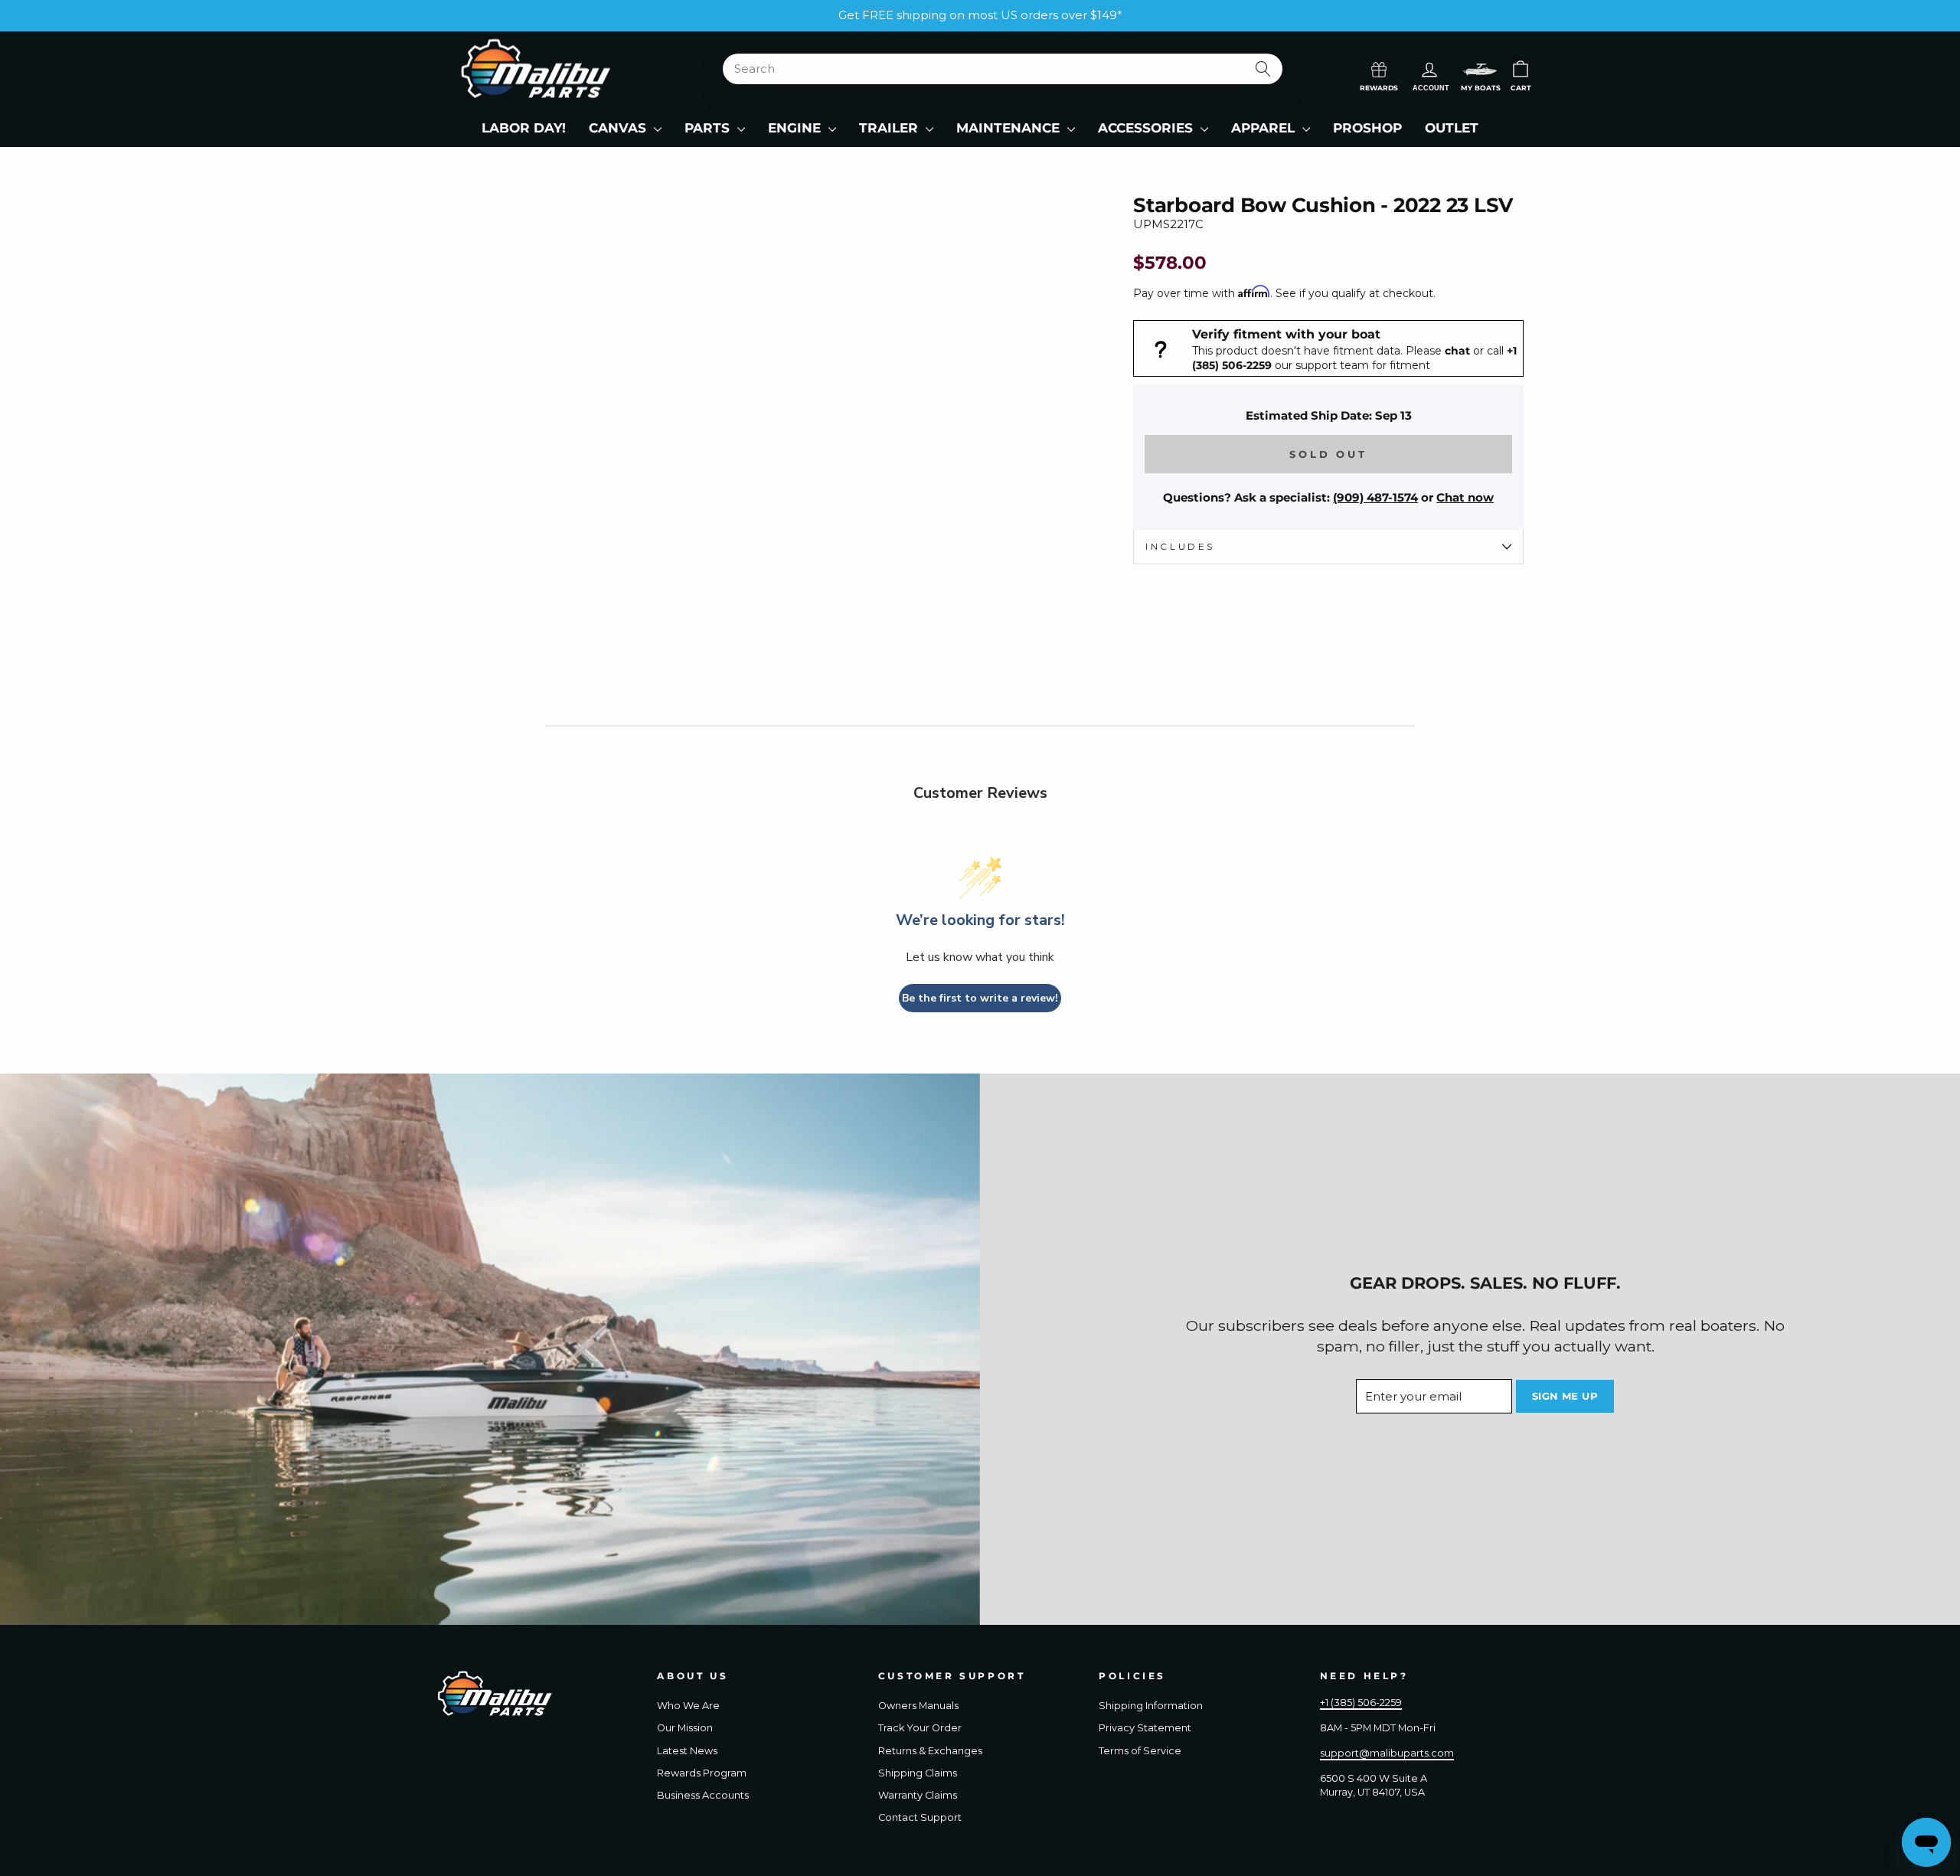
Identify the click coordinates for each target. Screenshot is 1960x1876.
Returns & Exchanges (930, 1751)
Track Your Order (920, 1728)
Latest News (687, 1751)
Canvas (619, 128)
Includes (1180, 546)
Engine (796, 128)
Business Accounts (703, 1795)
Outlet (1452, 128)
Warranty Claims (918, 1795)
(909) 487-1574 (1375, 497)
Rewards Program (702, 1773)
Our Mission (685, 1728)
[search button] (1264, 69)
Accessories (1147, 128)
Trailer (890, 128)
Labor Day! (524, 128)
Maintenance (1010, 128)
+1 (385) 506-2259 (1361, 1703)
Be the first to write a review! (980, 998)
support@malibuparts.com (1387, 1753)
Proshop (1367, 128)
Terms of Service (1140, 1751)
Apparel (1265, 128)
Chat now (1465, 497)
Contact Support (920, 1817)
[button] (1480, 69)
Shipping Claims (918, 1773)
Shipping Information (1151, 1706)
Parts (709, 128)
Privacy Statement (1145, 1728)
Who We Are (688, 1706)
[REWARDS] (1379, 68)
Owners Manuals (918, 1706)
